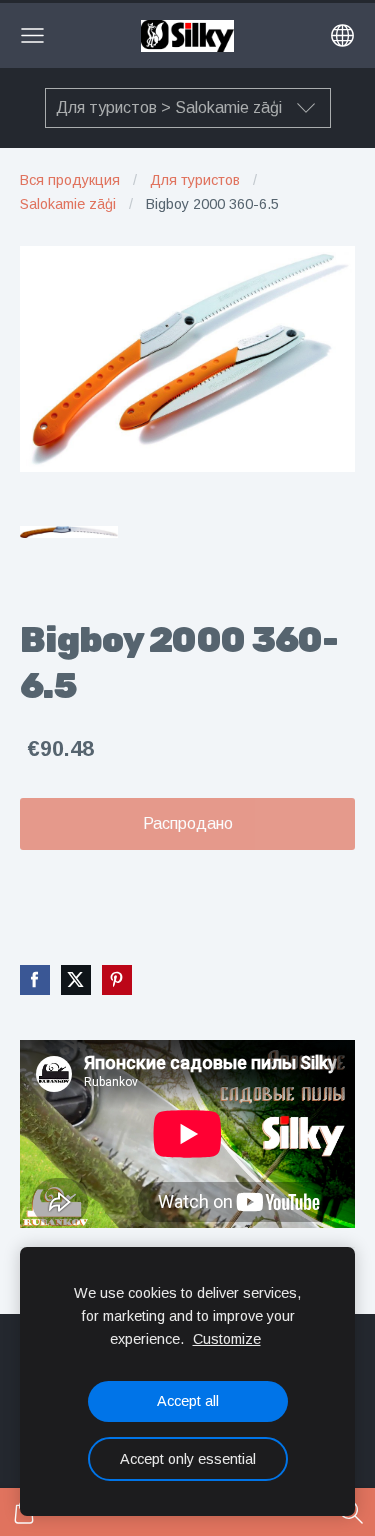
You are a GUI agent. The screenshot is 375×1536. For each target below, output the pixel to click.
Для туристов (195, 180)
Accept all (188, 1401)
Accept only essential (188, 1459)
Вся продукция (70, 180)
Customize (227, 1339)
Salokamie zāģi (68, 204)
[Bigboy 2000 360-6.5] (69, 531)
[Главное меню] (32, 35)
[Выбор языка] (342, 35)
